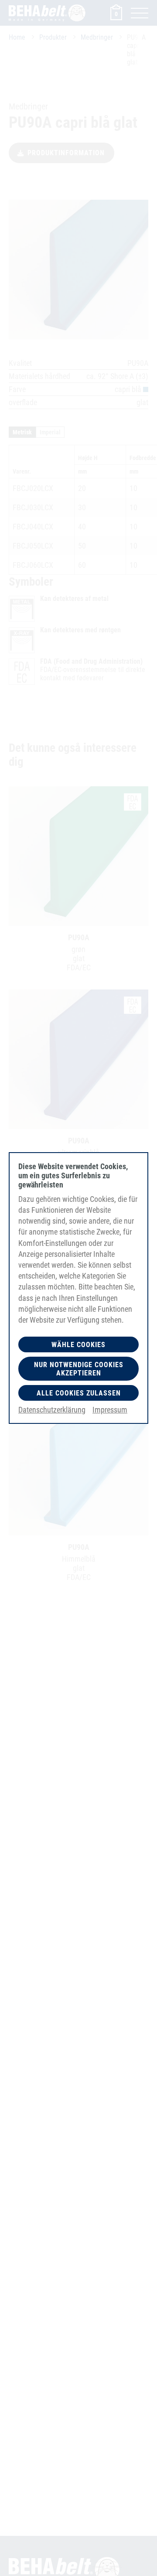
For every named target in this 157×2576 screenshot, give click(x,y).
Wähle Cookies (78, 1345)
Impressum (110, 1410)
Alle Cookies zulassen (79, 1393)
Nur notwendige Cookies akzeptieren (79, 1369)
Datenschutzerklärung (52, 1410)
